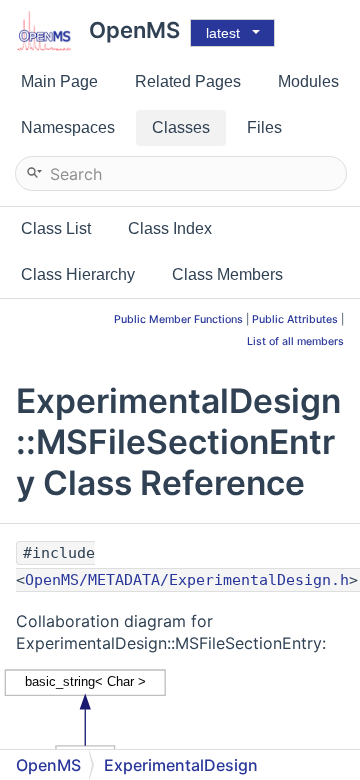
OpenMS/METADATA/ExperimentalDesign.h (187, 580)
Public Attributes (295, 319)
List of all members (295, 341)
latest (223, 33)
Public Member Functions (178, 319)
